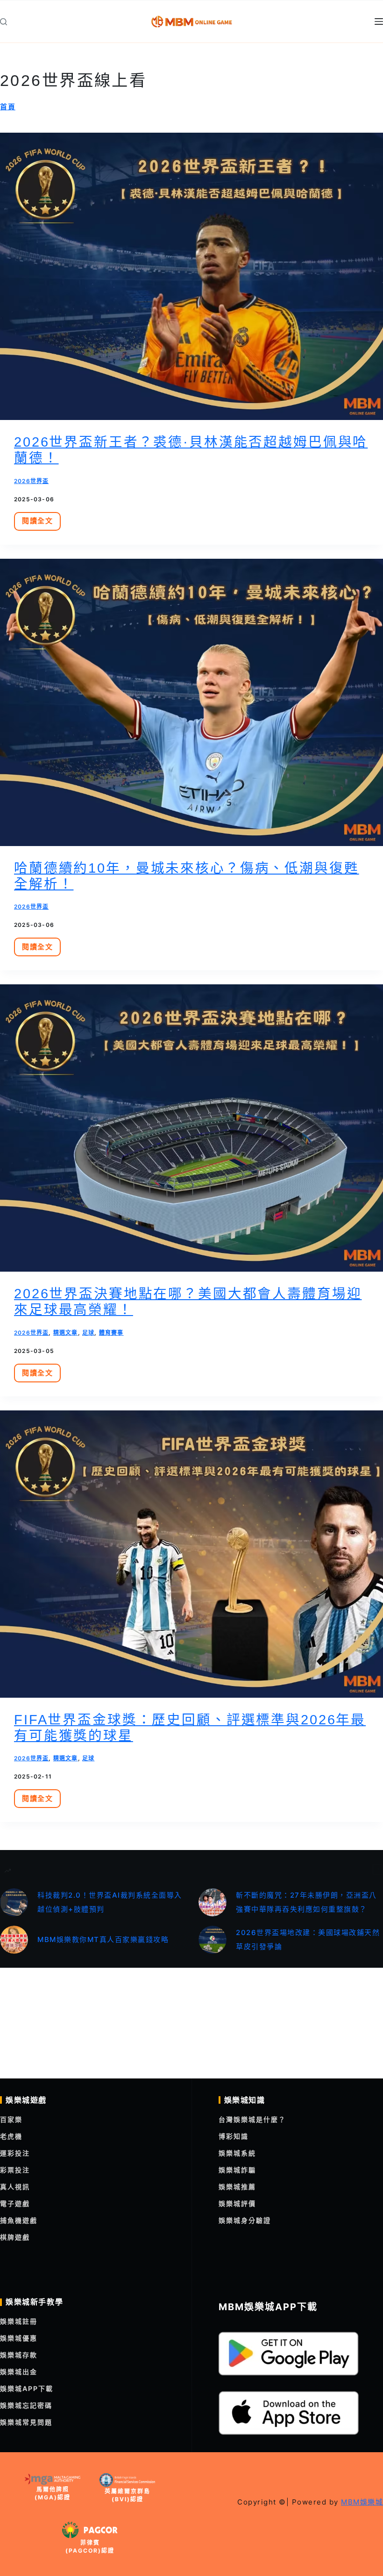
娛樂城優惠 (19, 2338)
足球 (88, 1333)
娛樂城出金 (19, 2372)
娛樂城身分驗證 (245, 2220)
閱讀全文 (40, 523)
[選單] (379, 21)
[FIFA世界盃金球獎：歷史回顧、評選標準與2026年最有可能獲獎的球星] (191, 1554)
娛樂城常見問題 (26, 2422)
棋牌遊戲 (15, 2237)
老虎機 (11, 2136)
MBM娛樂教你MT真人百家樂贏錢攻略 (103, 1939)
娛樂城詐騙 (237, 2170)
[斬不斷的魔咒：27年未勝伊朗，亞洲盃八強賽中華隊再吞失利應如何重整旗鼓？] (213, 1902)
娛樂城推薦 (237, 2187)
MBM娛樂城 (362, 2502)
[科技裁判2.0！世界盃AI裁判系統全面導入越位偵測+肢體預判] (14, 1902)
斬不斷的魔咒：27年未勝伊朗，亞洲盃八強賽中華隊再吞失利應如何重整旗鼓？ (306, 1902)
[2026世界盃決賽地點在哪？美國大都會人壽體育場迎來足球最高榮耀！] (191, 1128)
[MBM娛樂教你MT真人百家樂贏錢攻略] (14, 1940)
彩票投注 (15, 2170)
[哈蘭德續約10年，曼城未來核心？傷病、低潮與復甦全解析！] (191, 702)
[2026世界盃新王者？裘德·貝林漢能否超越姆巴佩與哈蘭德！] (191, 276)
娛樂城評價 (237, 2203)
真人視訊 (15, 2187)
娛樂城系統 (237, 2153)
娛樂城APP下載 (27, 2388)
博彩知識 (234, 2136)
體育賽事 (111, 1333)
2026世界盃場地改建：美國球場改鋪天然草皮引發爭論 (308, 1939)
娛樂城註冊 (19, 2321)
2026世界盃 (31, 481)
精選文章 (66, 1333)
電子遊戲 (15, 2203)
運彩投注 (15, 2153)
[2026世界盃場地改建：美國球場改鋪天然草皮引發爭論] (213, 1940)
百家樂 (11, 2119)
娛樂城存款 (19, 2355)
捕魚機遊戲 (19, 2220)
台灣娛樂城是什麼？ (252, 2119)
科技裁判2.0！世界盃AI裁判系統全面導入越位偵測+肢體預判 (110, 1902)
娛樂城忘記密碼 (26, 2405)
